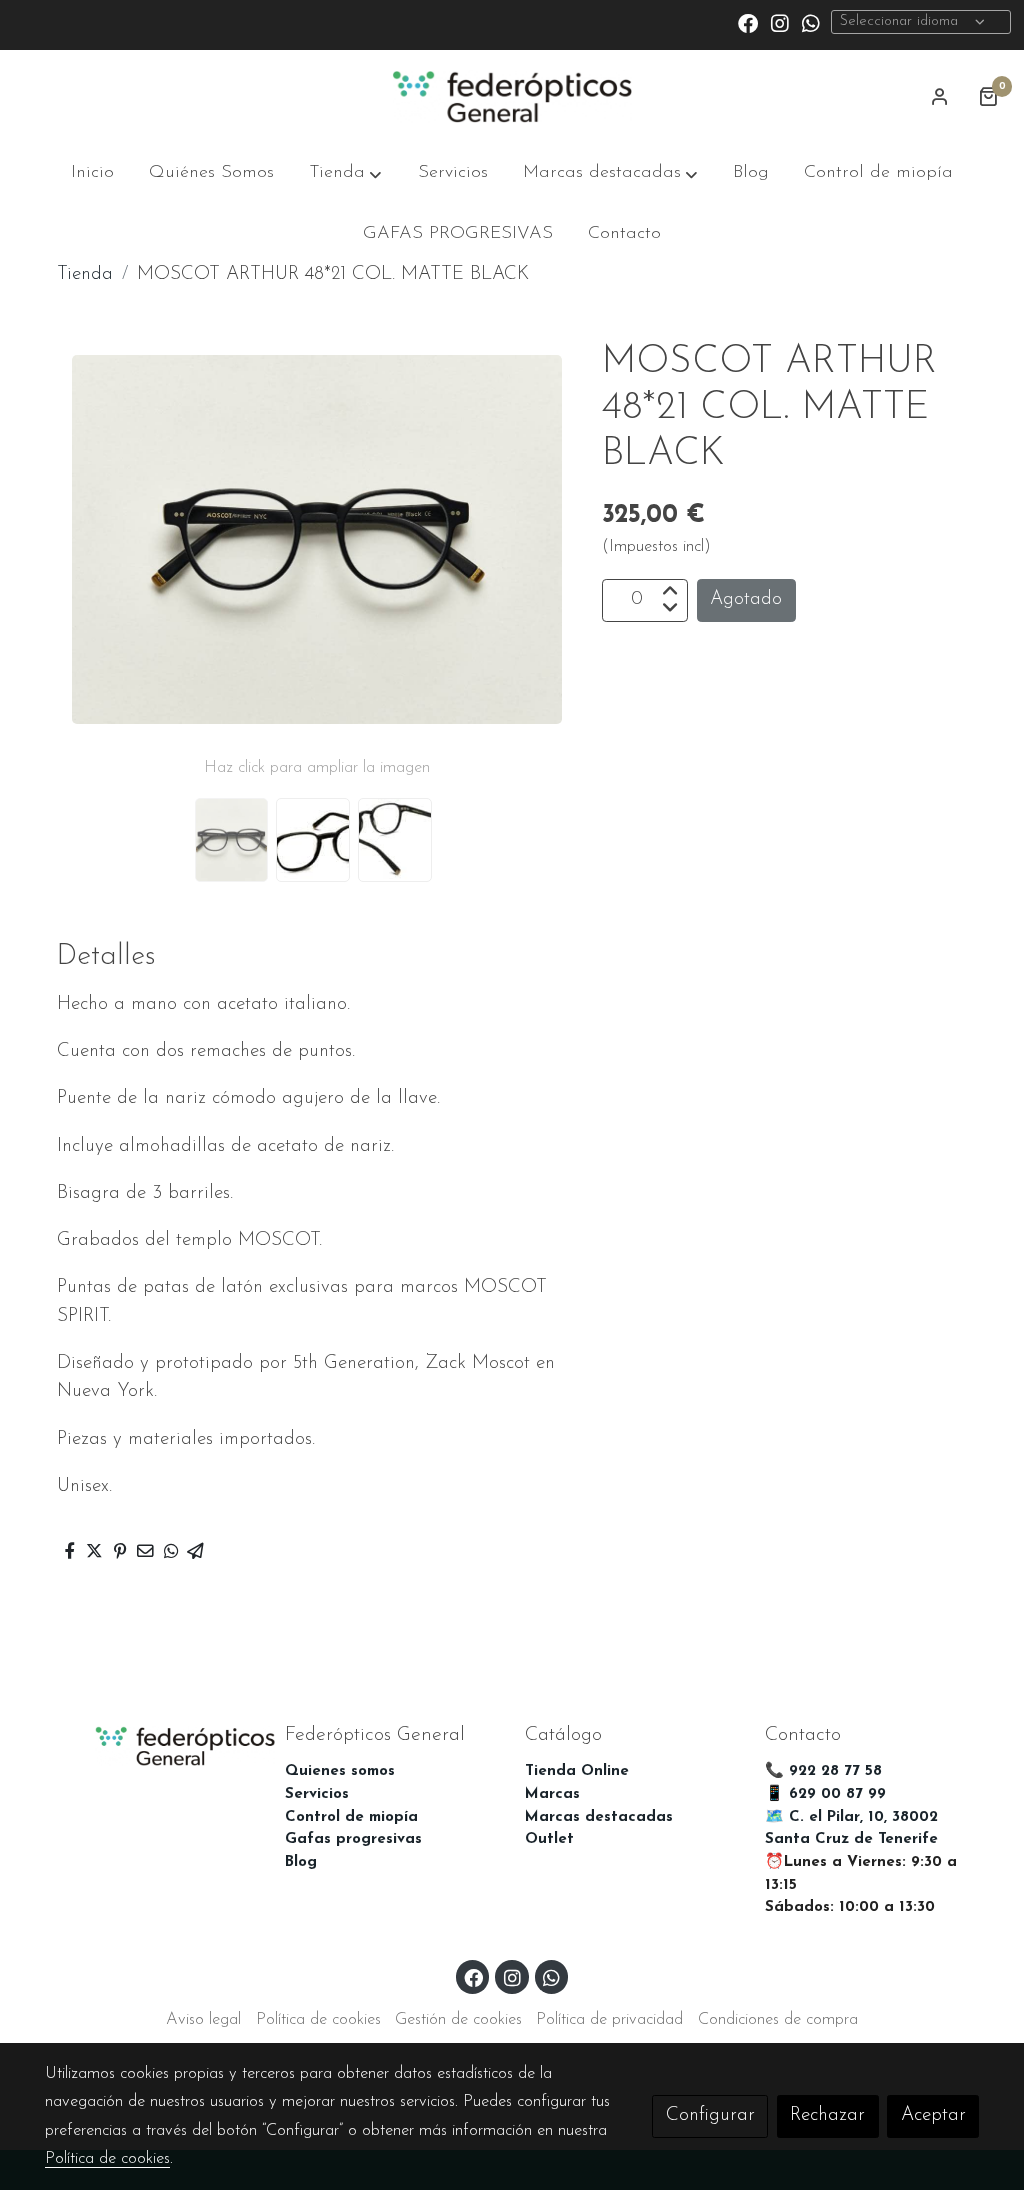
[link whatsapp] (811, 22)
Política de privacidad (609, 2020)
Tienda (85, 274)
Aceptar (933, 2115)
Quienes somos (340, 1771)
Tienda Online (577, 1771)
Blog (301, 1862)
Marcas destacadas (599, 1817)
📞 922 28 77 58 (823, 1771)
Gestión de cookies (458, 2020)
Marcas (552, 1794)
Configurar (710, 2115)
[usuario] (940, 96)
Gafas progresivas (353, 1839)
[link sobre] (152, 1745)
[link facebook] (748, 22)
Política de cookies (318, 2020)
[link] (512, 97)
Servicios (317, 1794)
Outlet (549, 1839)
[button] (345, 173)
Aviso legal (203, 2020)
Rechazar (827, 2115)
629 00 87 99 (837, 1794)
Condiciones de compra (778, 2020)
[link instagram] (780, 22)
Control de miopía (351, 1817)
